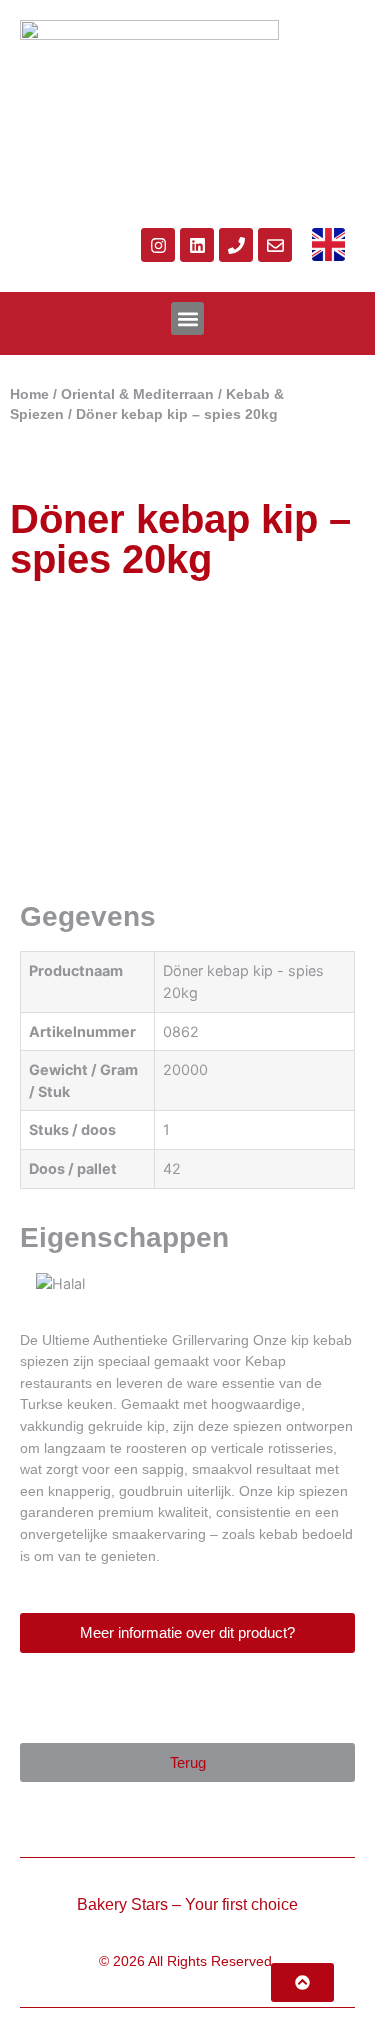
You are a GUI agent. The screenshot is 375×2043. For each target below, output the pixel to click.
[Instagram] (158, 245)
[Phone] (236, 245)
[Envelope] (275, 245)
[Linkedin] (197, 245)
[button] (187, 318)
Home (29, 394)
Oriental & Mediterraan (137, 394)
